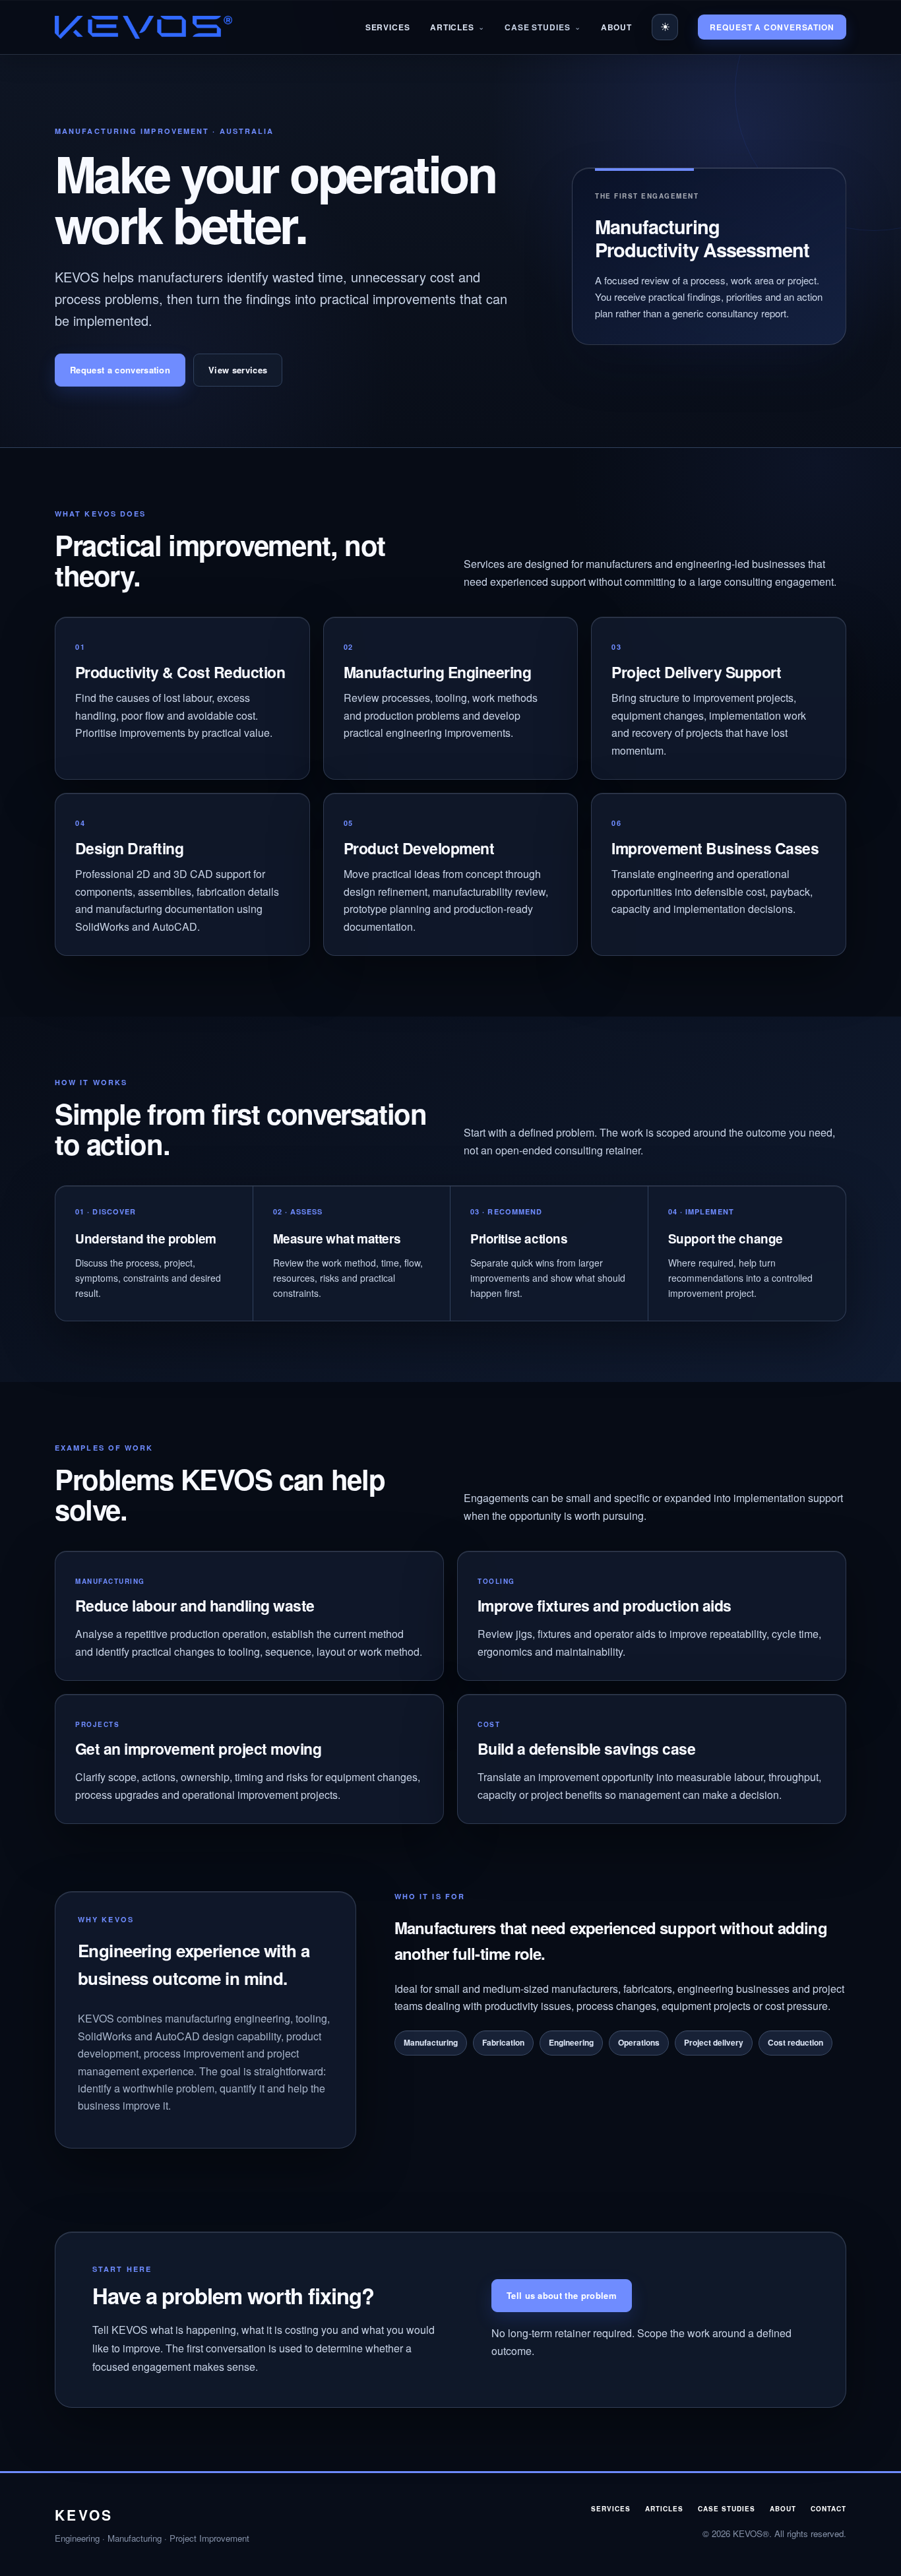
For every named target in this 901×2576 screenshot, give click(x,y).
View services (238, 370)
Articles (452, 27)
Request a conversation (772, 27)
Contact (828, 2509)
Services (388, 27)
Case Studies (538, 27)
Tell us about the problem (562, 2295)
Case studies (727, 2509)
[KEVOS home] (143, 27)
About (617, 27)
